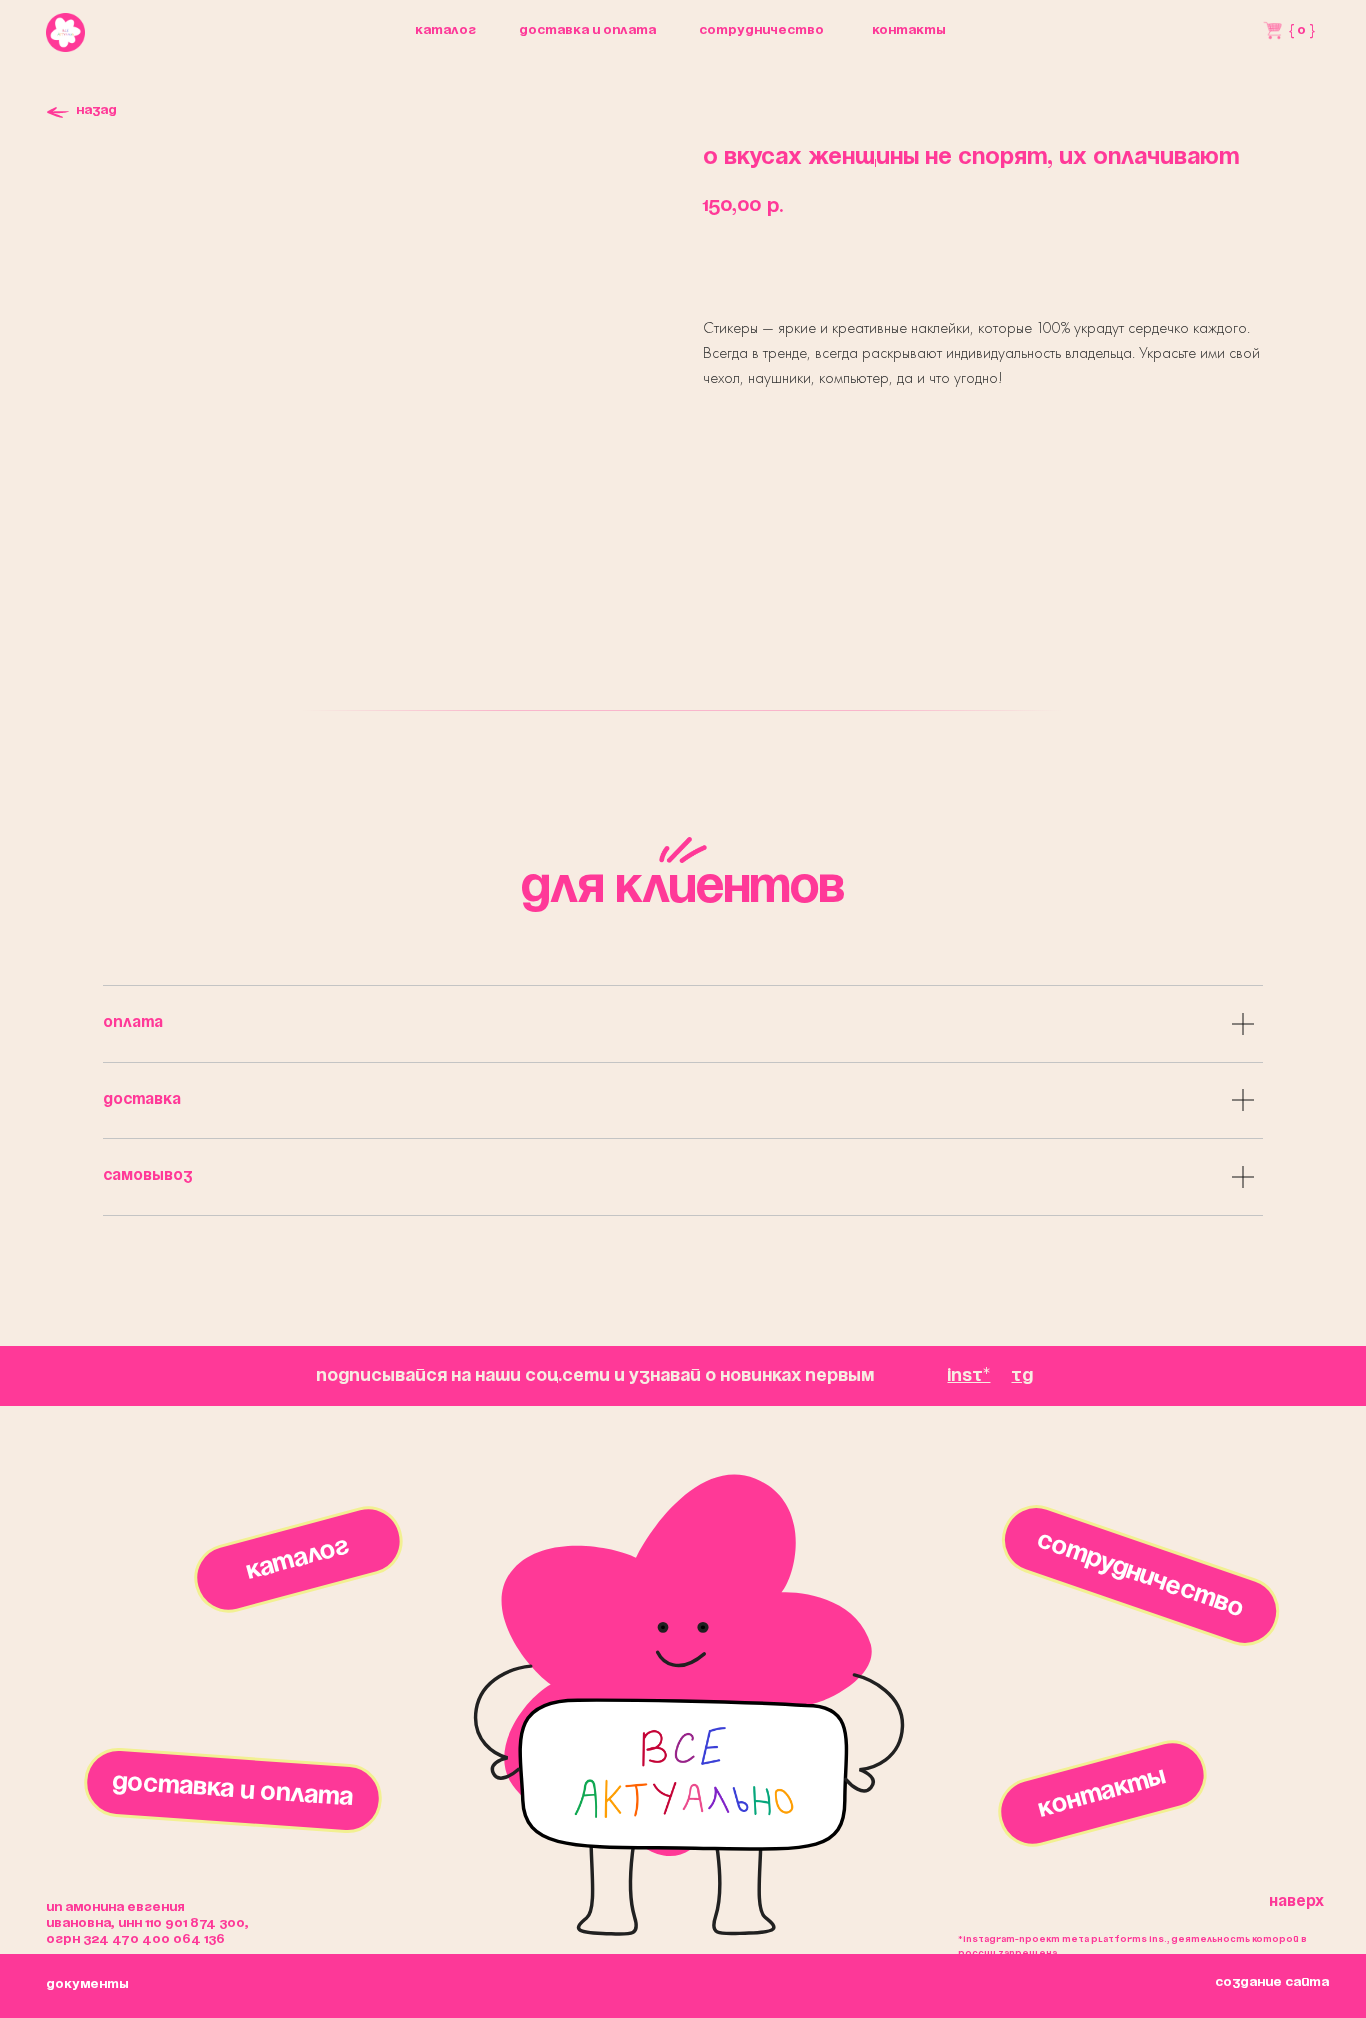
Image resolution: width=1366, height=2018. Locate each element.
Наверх (1296, 1902)
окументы (87, 1984)
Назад (96, 110)
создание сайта (1272, 1982)
